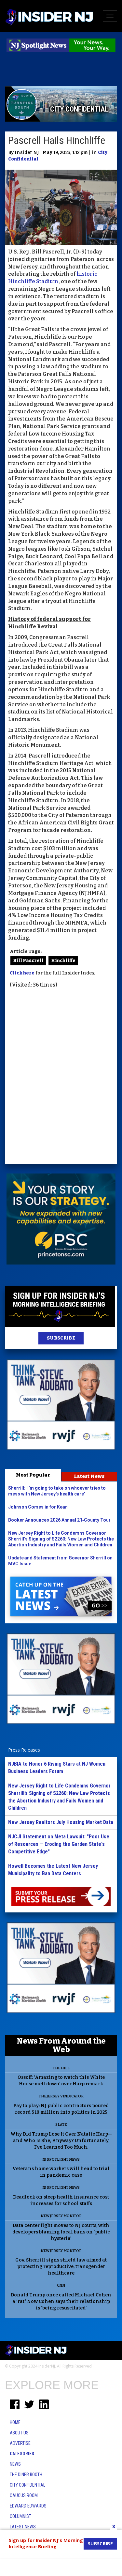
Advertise (20, 2443)
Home (15, 2422)
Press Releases (24, 1750)
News (15, 2464)
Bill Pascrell (28, 961)
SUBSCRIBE (61, 1338)
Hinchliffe (63, 961)
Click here (22, 973)
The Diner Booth (26, 2475)
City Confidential (27, 2485)
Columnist (20, 2516)
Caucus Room (24, 2495)
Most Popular (33, 1475)
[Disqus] (61, 1077)
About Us (19, 2433)
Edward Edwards (28, 2506)
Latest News (89, 1476)
